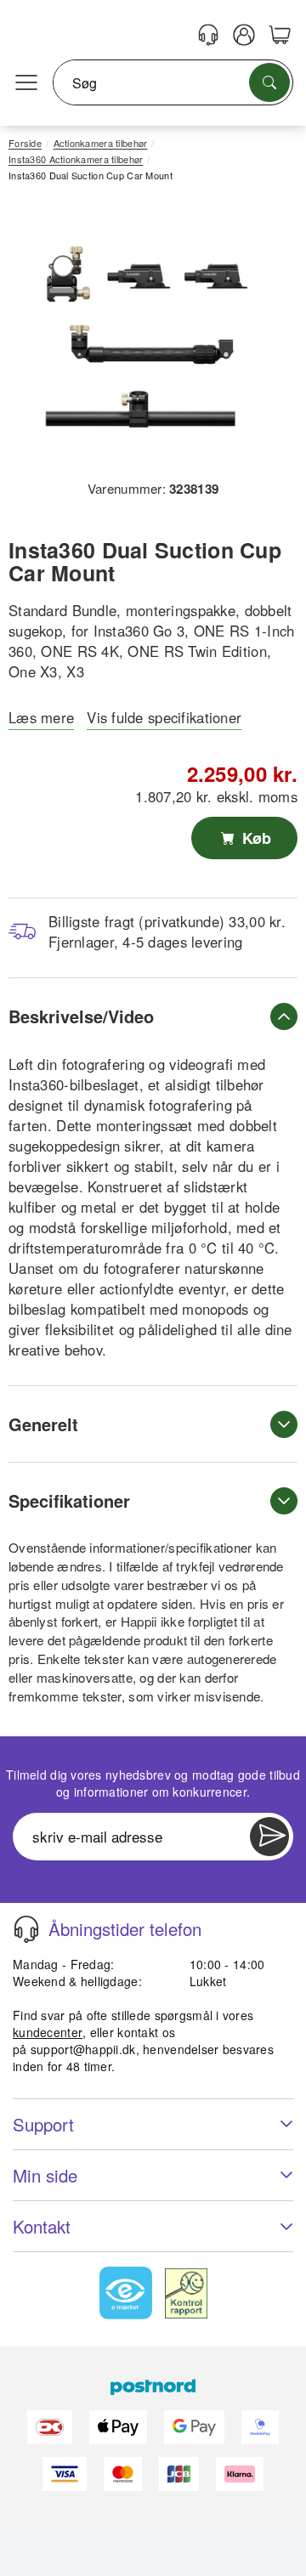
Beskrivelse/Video (81, 1016)
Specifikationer (69, 1500)
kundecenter (48, 2032)
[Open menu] (26, 83)
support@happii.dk (83, 2049)
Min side (45, 2175)
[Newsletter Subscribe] (269, 1837)
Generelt (43, 1424)
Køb (255, 838)
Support (43, 2124)
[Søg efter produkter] (269, 82)
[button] (147, 337)
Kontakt (42, 2226)
